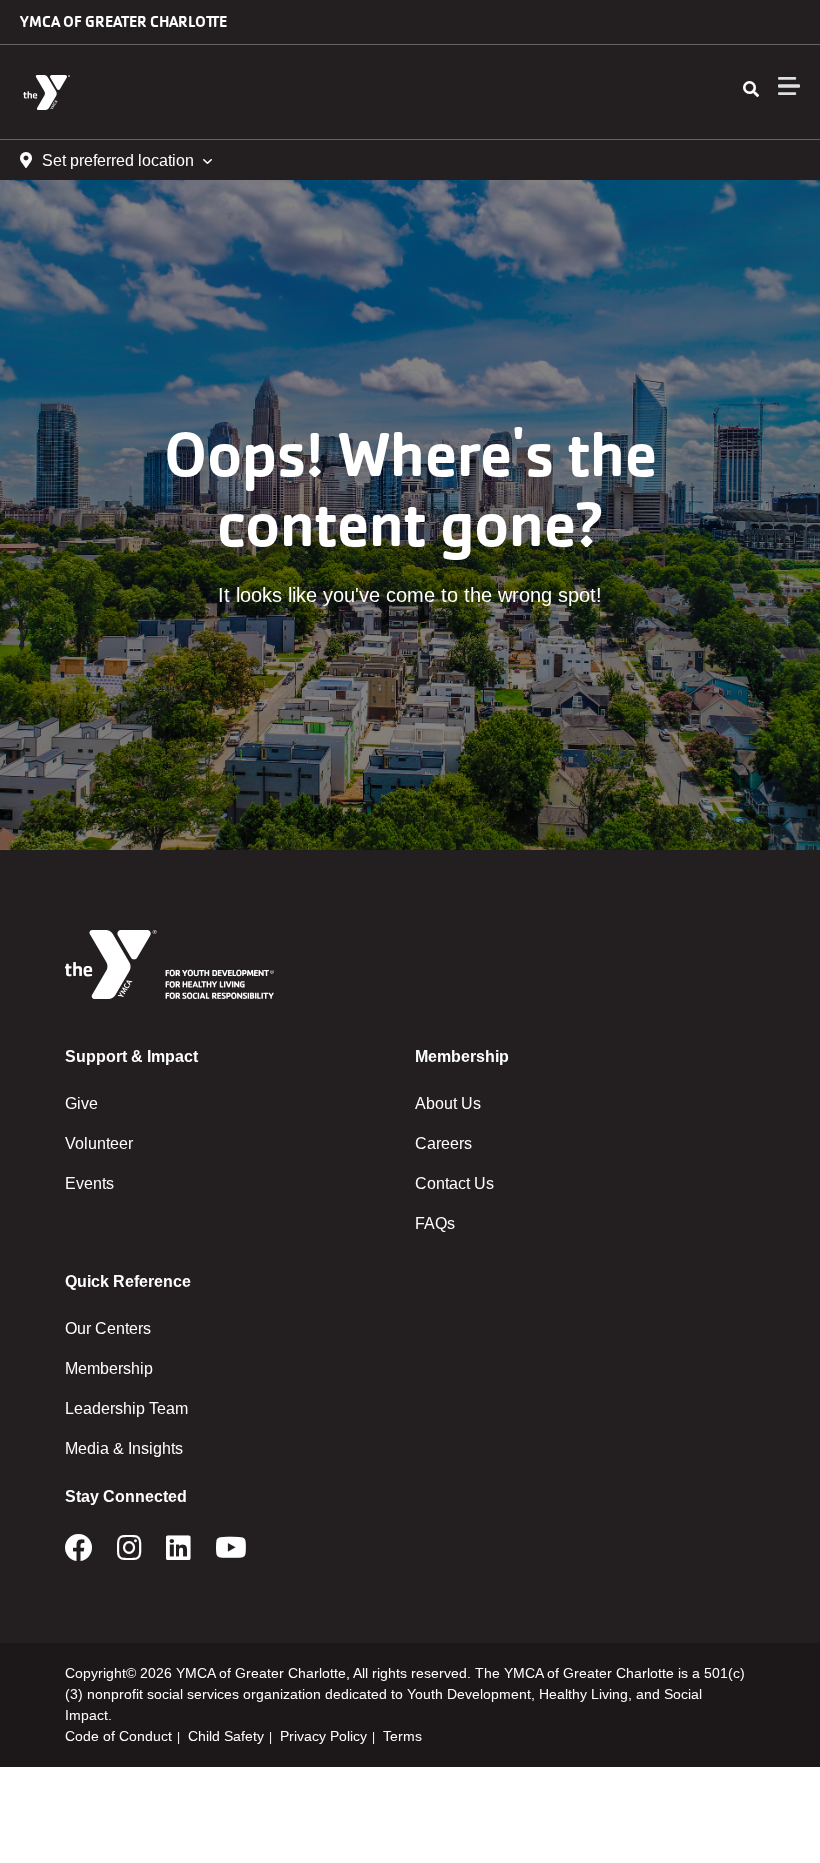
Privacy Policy (323, 1736)
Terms (402, 1736)
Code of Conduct (118, 1736)
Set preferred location (118, 160)
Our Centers (108, 1328)
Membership (109, 1368)
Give (81, 1103)
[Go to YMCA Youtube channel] (231, 1554)
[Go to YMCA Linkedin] (178, 1554)
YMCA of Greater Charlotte (123, 21)
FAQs (435, 1223)
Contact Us (454, 1183)
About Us (448, 1103)
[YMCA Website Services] (135, 92)
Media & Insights (124, 1448)
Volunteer (99, 1143)
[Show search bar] (751, 90)
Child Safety (226, 1736)
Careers (443, 1143)
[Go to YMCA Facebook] (79, 1554)
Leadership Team (126, 1408)
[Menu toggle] (789, 86)
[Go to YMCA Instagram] (129, 1554)
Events (89, 1183)
